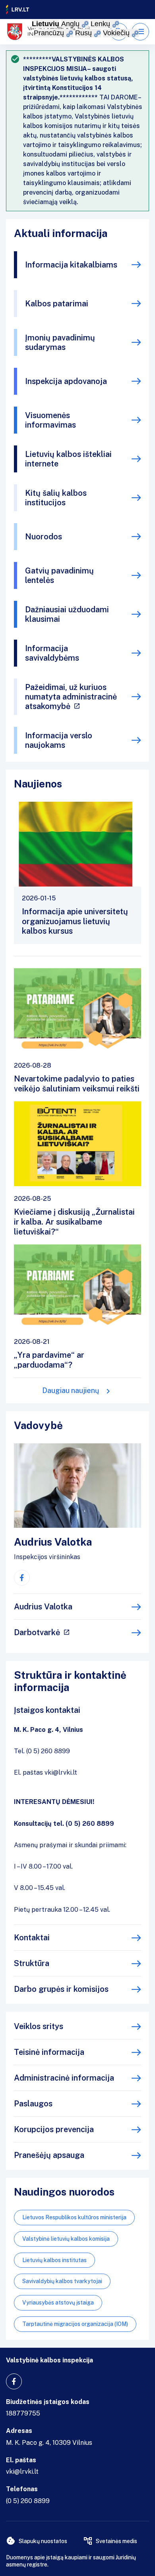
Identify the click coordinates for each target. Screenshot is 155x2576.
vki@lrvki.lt (22, 2472)
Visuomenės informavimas (50, 420)
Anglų (70, 24)
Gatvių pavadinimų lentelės (59, 575)
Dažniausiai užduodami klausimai (67, 614)
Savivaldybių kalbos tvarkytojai (62, 2281)
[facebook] (22, 1578)
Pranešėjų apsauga (49, 2155)
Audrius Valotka (43, 1607)
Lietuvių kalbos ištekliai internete (68, 459)
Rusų (83, 33)
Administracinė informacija (64, 2078)
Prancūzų (49, 33)
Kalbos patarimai (57, 304)
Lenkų (100, 24)
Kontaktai (32, 1938)
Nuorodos (44, 537)
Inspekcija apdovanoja (66, 381)
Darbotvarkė (37, 1632)
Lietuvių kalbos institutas (54, 2260)
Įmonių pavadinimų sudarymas (60, 342)
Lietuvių (46, 24)
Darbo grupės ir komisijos (61, 1989)
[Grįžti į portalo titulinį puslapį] (18, 10)
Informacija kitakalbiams (71, 265)
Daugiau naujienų (71, 1390)
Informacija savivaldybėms (52, 653)
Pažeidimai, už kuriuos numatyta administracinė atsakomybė (71, 697)
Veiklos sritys (39, 2026)
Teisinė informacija (49, 2052)
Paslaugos (33, 2104)
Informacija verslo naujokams (59, 740)
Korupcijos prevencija (54, 2129)
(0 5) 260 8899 (28, 2501)
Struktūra (32, 1963)
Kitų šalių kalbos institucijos (56, 498)
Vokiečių (116, 33)
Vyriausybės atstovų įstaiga (58, 2303)
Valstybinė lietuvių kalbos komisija (66, 2239)
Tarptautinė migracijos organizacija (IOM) (75, 2324)
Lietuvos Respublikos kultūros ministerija (74, 2217)
